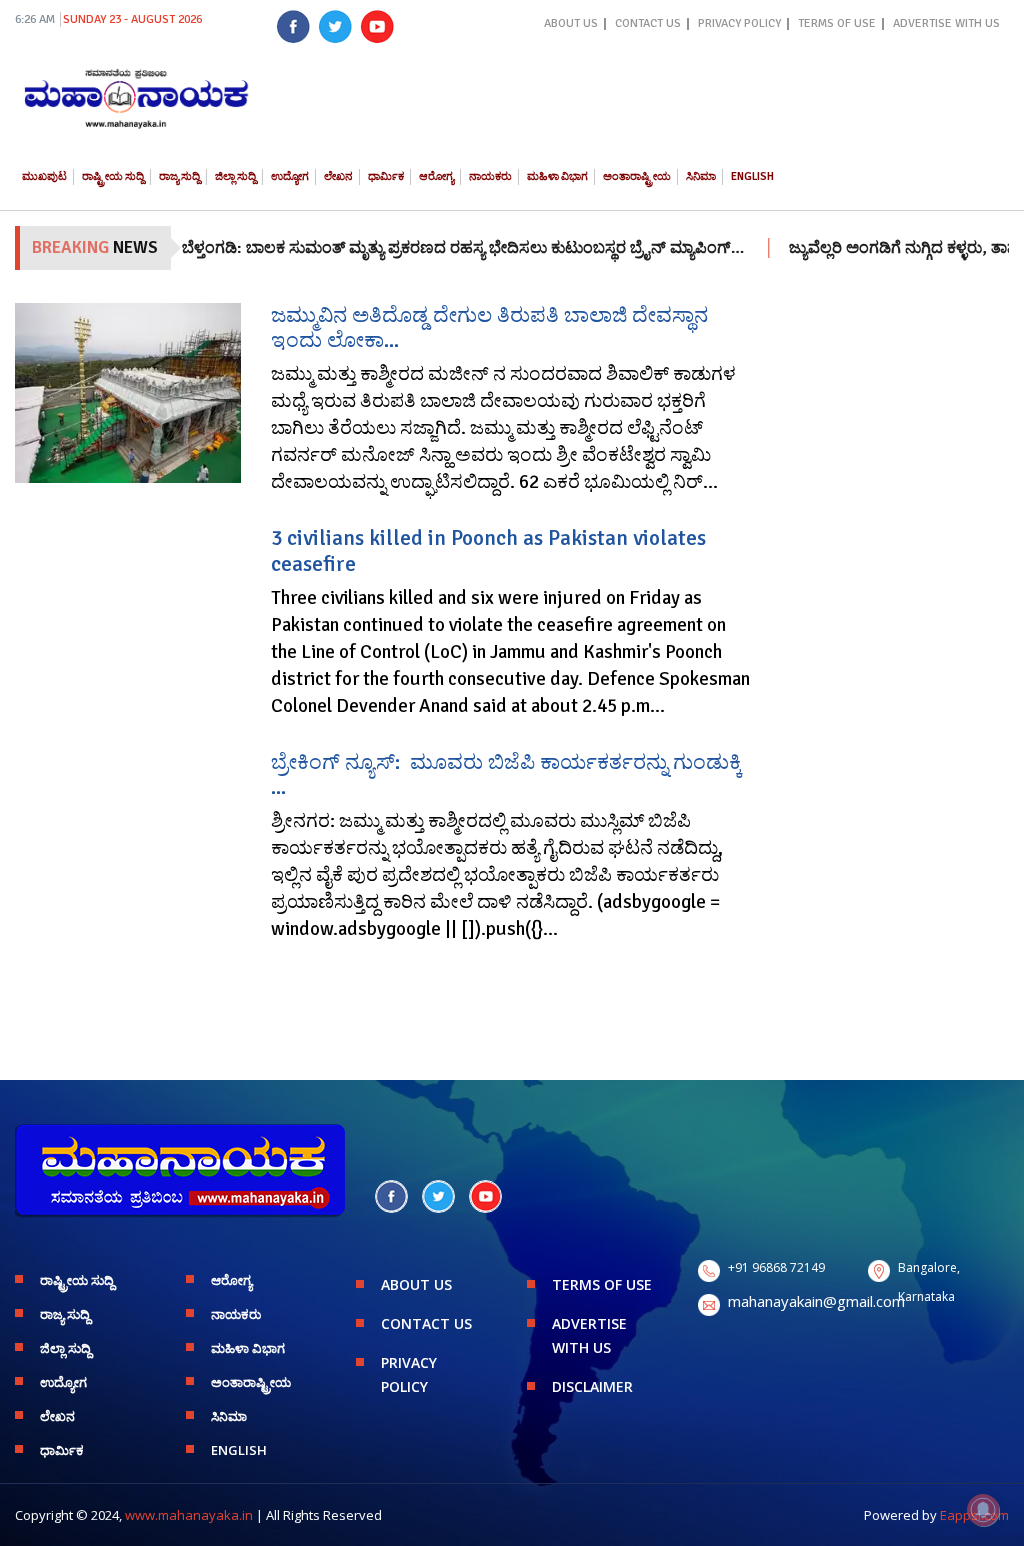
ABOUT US (571, 23)
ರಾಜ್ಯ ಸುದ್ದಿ (179, 176)
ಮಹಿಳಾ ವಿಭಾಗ (557, 176)
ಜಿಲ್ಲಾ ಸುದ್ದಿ (235, 176)
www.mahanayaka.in (189, 1515)
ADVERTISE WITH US (946, 23)
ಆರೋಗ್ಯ (436, 176)
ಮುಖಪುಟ (44, 176)
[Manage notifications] (983, 1510)
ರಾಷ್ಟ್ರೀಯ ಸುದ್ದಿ (113, 176)
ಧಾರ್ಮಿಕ (386, 176)
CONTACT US (648, 23)
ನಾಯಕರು (490, 176)
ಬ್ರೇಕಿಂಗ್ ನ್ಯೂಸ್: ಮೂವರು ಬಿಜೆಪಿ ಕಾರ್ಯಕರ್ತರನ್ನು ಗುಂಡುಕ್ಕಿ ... (506, 774)
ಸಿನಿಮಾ (701, 176)
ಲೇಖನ (338, 176)
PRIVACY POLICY (739, 23)
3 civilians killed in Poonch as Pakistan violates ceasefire (488, 550)
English (752, 176)
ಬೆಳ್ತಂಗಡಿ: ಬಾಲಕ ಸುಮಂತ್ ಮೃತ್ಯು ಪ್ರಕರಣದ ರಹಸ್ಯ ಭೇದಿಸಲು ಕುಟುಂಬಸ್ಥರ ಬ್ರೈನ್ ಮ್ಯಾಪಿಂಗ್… (434, 248)
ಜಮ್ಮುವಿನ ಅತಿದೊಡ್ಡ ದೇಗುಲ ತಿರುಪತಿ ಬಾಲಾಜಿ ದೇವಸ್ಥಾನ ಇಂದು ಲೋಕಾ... (489, 327)
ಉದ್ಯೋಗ (290, 176)
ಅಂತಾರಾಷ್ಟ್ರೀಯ (637, 176)
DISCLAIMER (592, 1386)
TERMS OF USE (837, 23)
